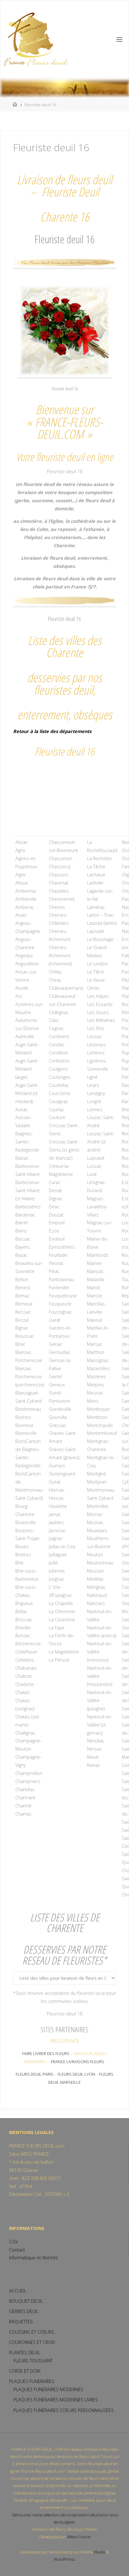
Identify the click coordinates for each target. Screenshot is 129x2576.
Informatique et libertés (34, 2258)
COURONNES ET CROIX (32, 2342)
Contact (17, 2250)
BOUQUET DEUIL (26, 2301)
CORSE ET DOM (25, 2371)
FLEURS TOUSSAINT (33, 2361)
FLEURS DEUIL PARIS (35, 2074)
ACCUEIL (18, 2291)
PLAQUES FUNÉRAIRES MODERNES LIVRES (56, 2400)
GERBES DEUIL (24, 2311)
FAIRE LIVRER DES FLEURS (46, 2053)
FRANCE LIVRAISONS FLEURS (78, 2062)
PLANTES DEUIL (25, 2353)
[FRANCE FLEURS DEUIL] (36, 39)
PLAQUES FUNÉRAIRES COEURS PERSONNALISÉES (64, 2410)
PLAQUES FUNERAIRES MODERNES (48, 2389)
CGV (13, 2242)
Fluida (99, 2552)
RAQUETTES (21, 2322)
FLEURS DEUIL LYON (76, 2074)
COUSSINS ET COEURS (32, 2332)
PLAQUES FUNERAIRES (32, 2381)
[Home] (15, 105)
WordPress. (65, 2559)
